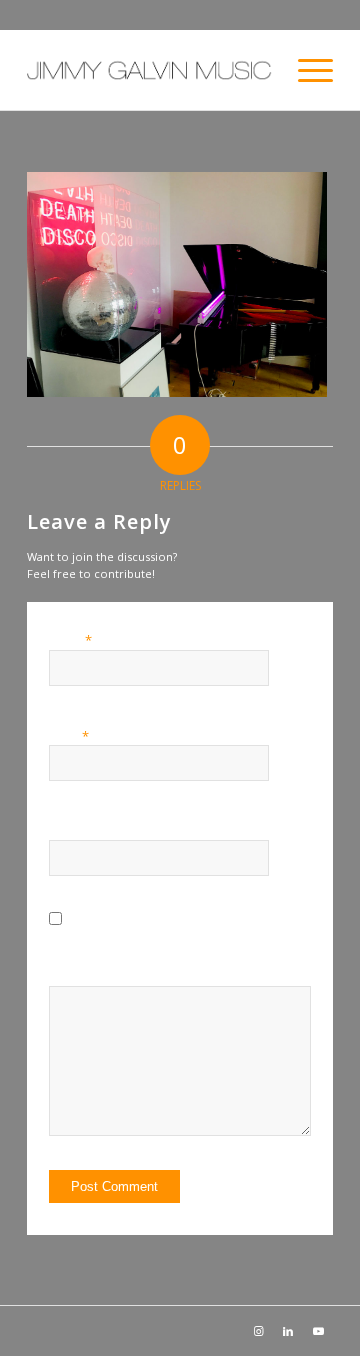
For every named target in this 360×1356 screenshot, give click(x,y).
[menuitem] (305, 70)
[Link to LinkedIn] (288, 1331)
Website (71, 830)
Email (69, 736)
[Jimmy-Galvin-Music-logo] (149, 70)
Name (70, 640)
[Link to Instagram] (258, 1331)
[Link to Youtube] (318, 1331)
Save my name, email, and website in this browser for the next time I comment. (191, 955)
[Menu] (305, 70)
